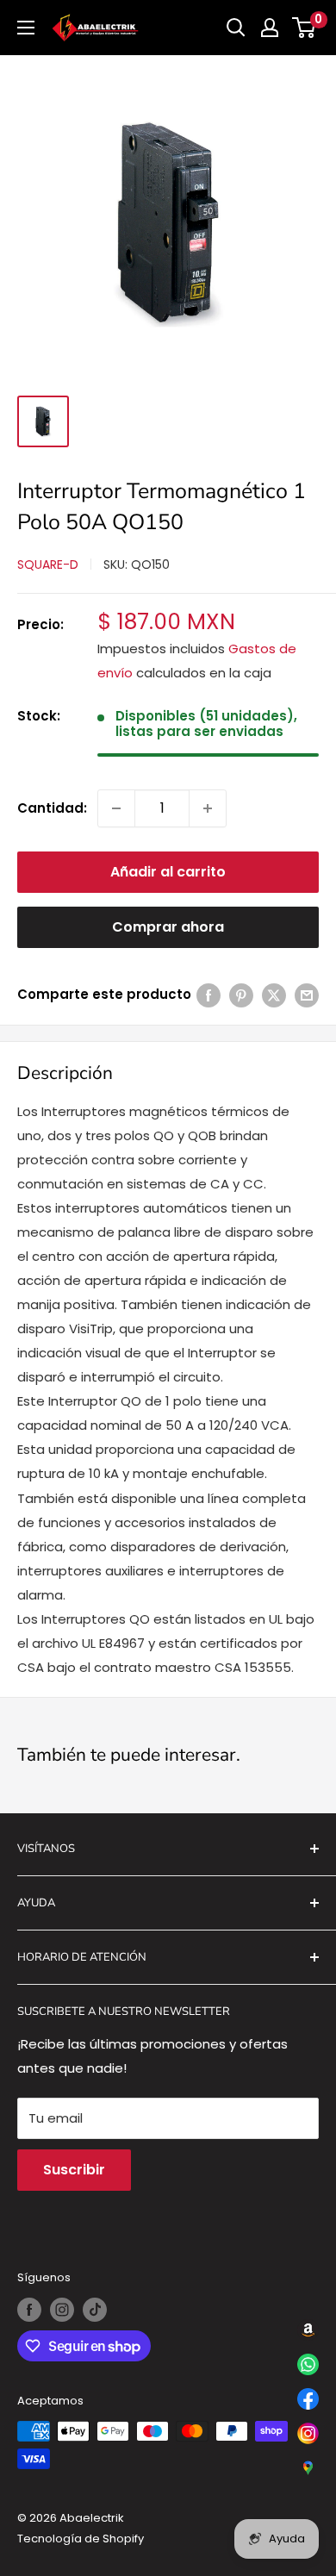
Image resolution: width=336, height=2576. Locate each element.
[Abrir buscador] (236, 28)
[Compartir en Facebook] (208, 995)
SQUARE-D (48, 564)
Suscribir (74, 2170)
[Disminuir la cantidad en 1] (116, 808)
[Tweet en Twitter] (274, 995)
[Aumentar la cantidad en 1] (208, 808)
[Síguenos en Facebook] (29, 2310)
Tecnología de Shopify (81, 2539)
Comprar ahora (168, 927)
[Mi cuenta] (270, 28)
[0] (305, 28)
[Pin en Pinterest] (241, 995)
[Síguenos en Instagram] (62, 2310)
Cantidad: (52, 808)
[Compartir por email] (307, 995)
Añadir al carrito (168, 872)
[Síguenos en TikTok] (95, 2310)
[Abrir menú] (26, 28)
